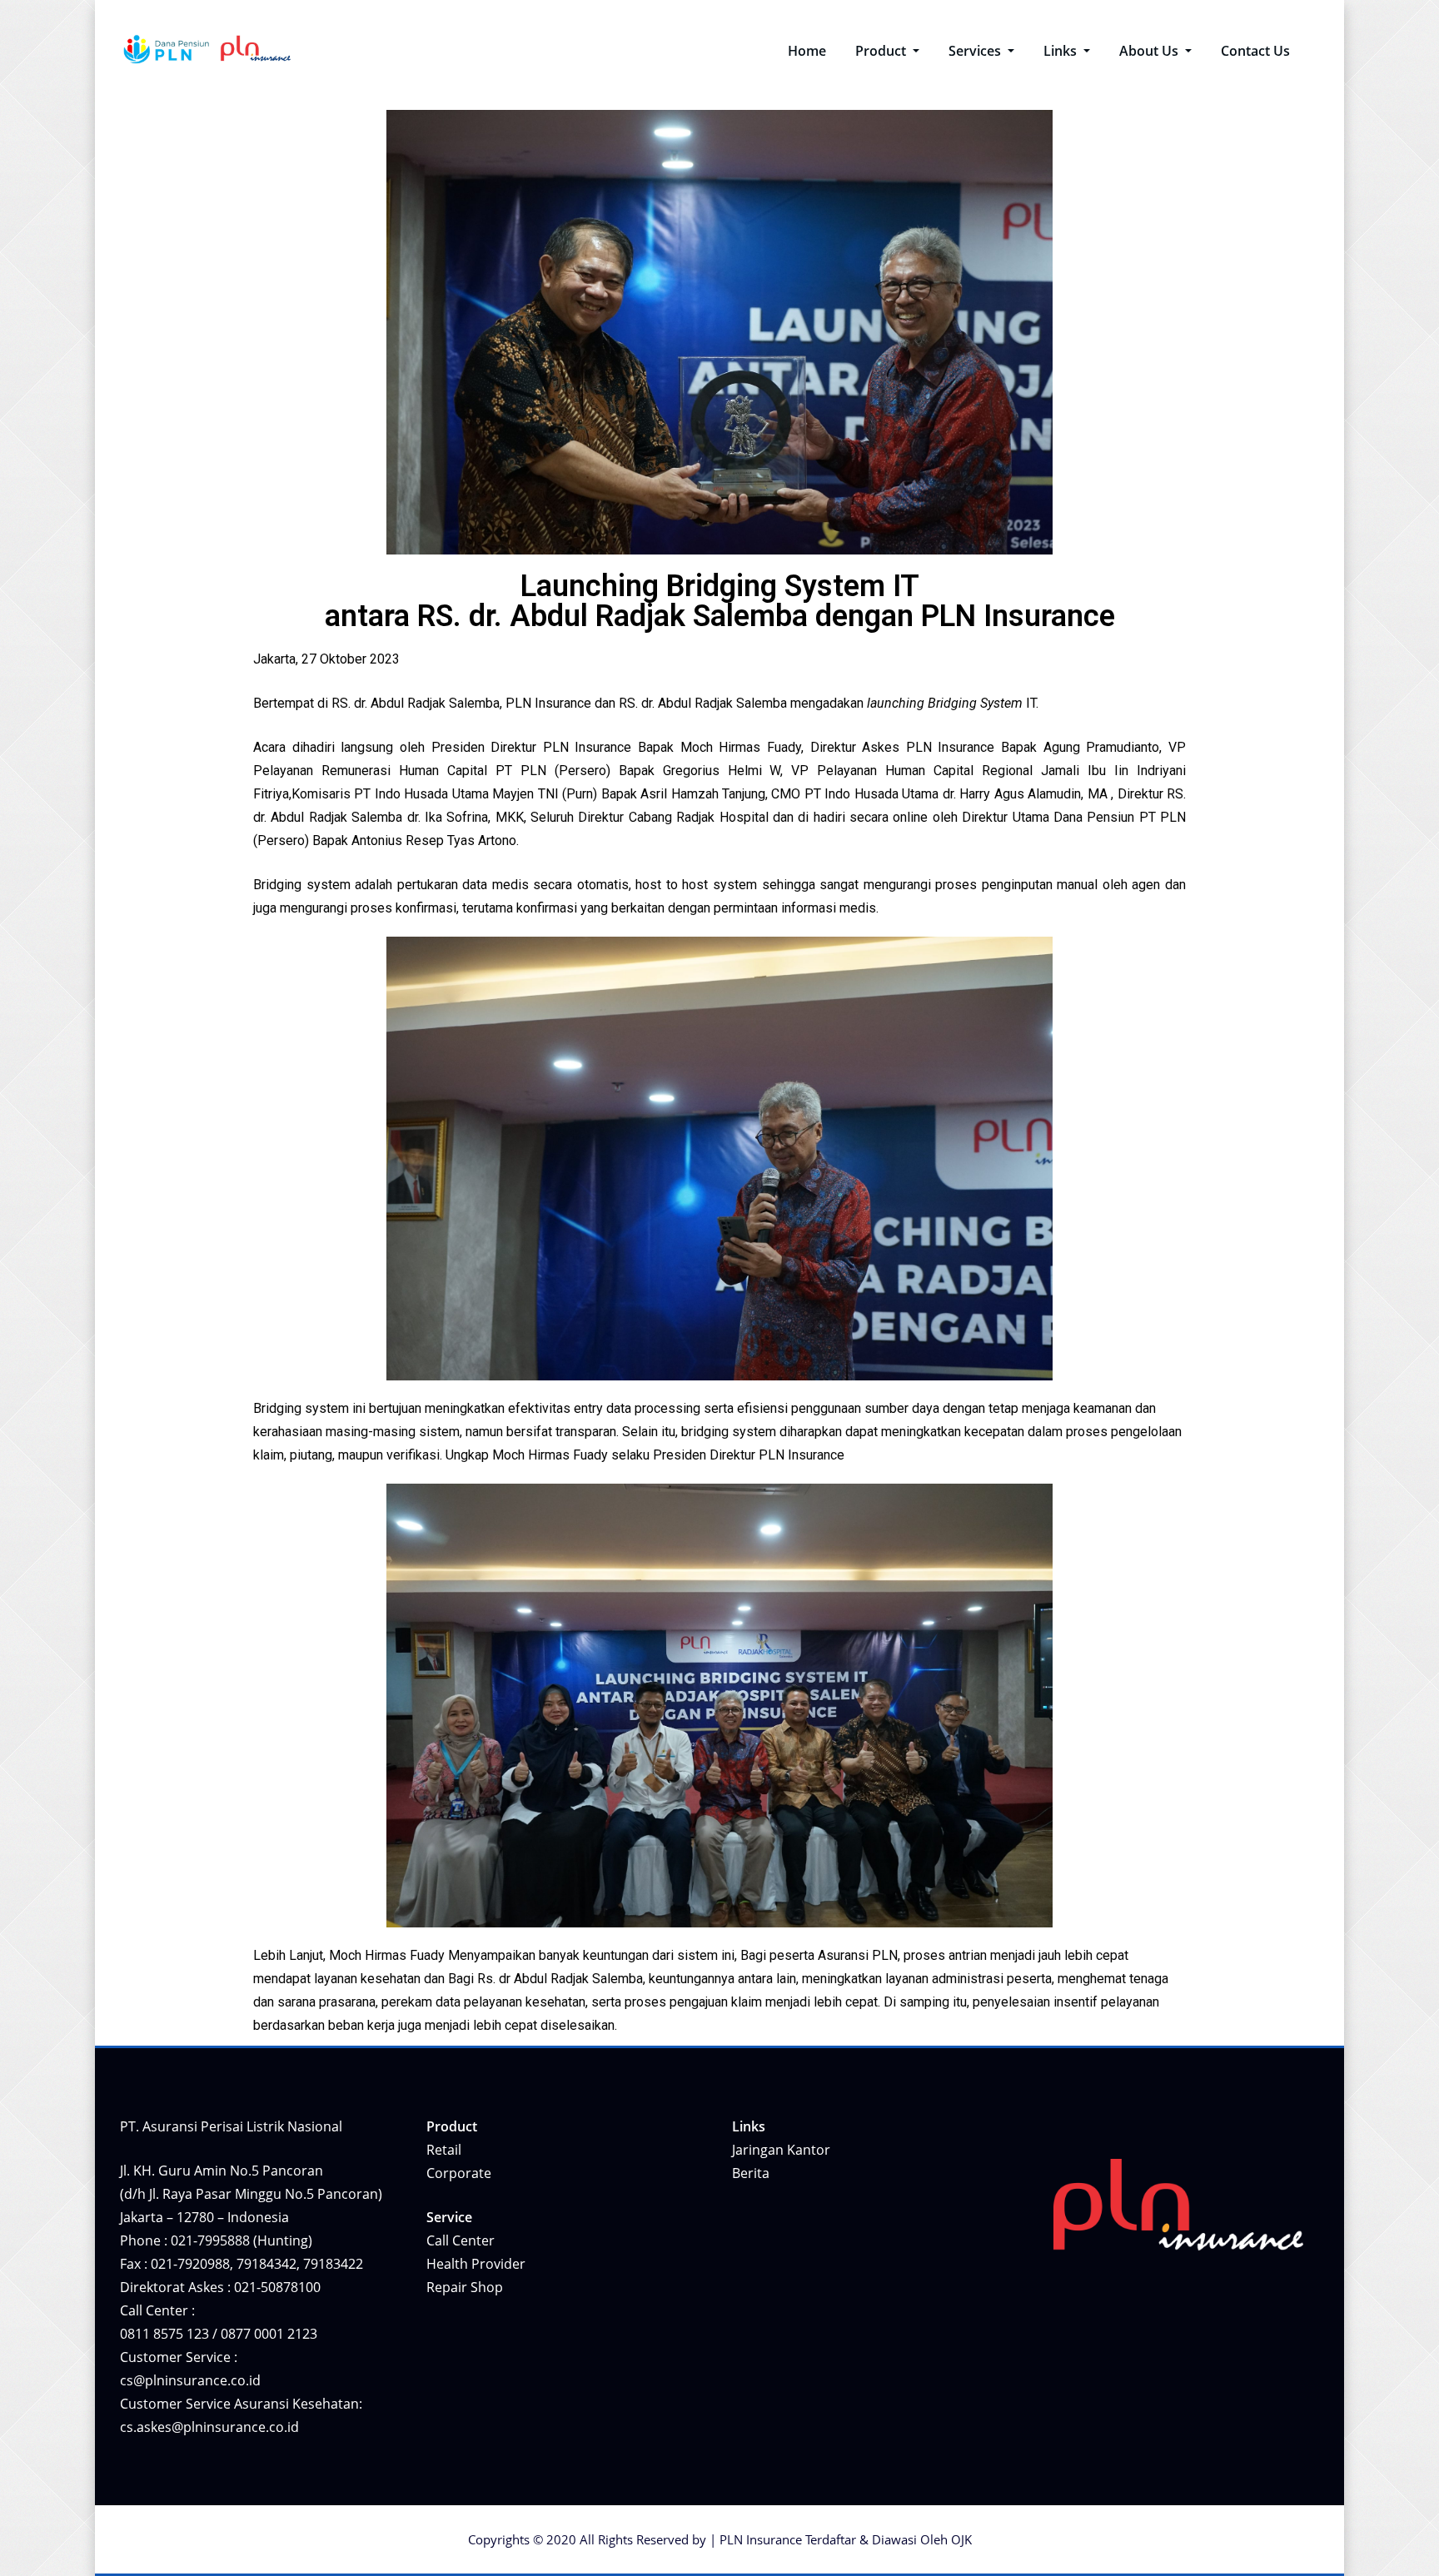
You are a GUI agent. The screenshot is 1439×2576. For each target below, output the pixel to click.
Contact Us (1255, 51)
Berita (751, 2173)
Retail (444, 2150)
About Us (1150, 51)
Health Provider (476, 2264)
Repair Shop (465, 2287)
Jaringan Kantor (781, 2150)
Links (1062, 51)
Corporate (459, 2173)
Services (976, 51)
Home (807, 51)
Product (882, 51)
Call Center (461, 2240)
